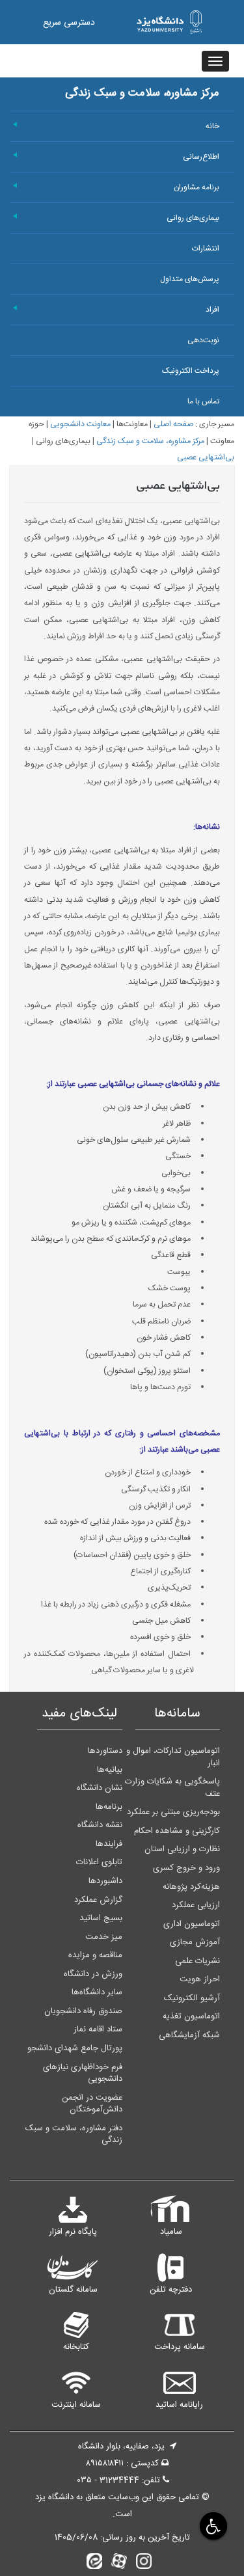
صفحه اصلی (173, 425)
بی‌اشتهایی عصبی (206, 458)
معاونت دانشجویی (80, 425)
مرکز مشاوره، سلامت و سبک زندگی (150, 441)
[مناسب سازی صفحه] (212, 2526)
